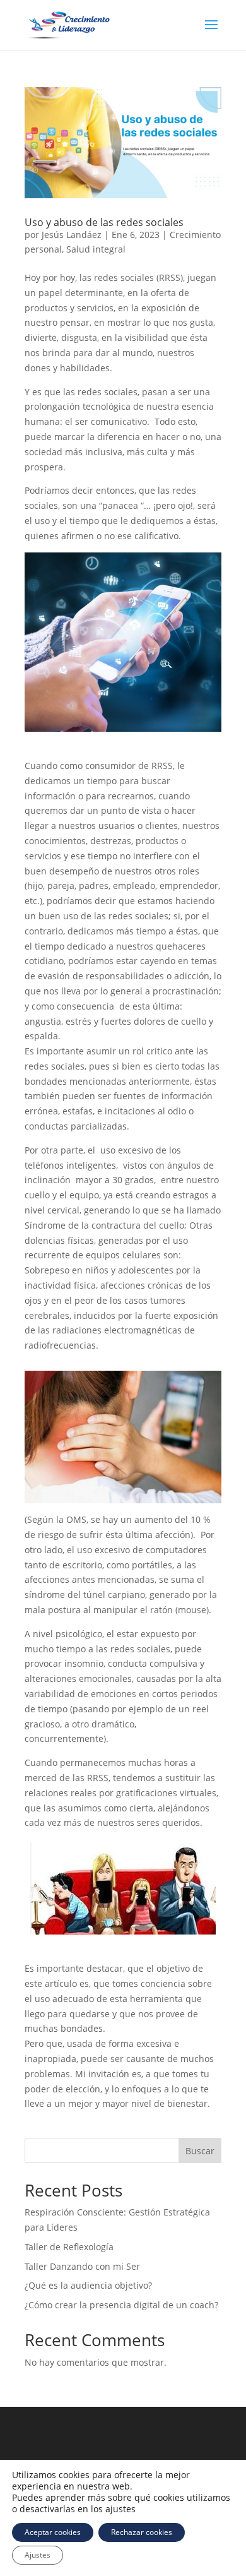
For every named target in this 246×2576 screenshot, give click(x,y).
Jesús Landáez (72, 235)
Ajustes (38, 2555)
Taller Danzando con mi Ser (82, 2266)
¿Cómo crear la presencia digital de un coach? (121, 2305)
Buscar (200, 2151)
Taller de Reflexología (72, 2247)
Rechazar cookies (142, 2532)
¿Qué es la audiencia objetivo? (88, 2285)
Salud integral (96, 249)
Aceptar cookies (53, 2532)
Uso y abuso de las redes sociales (104, 222)
